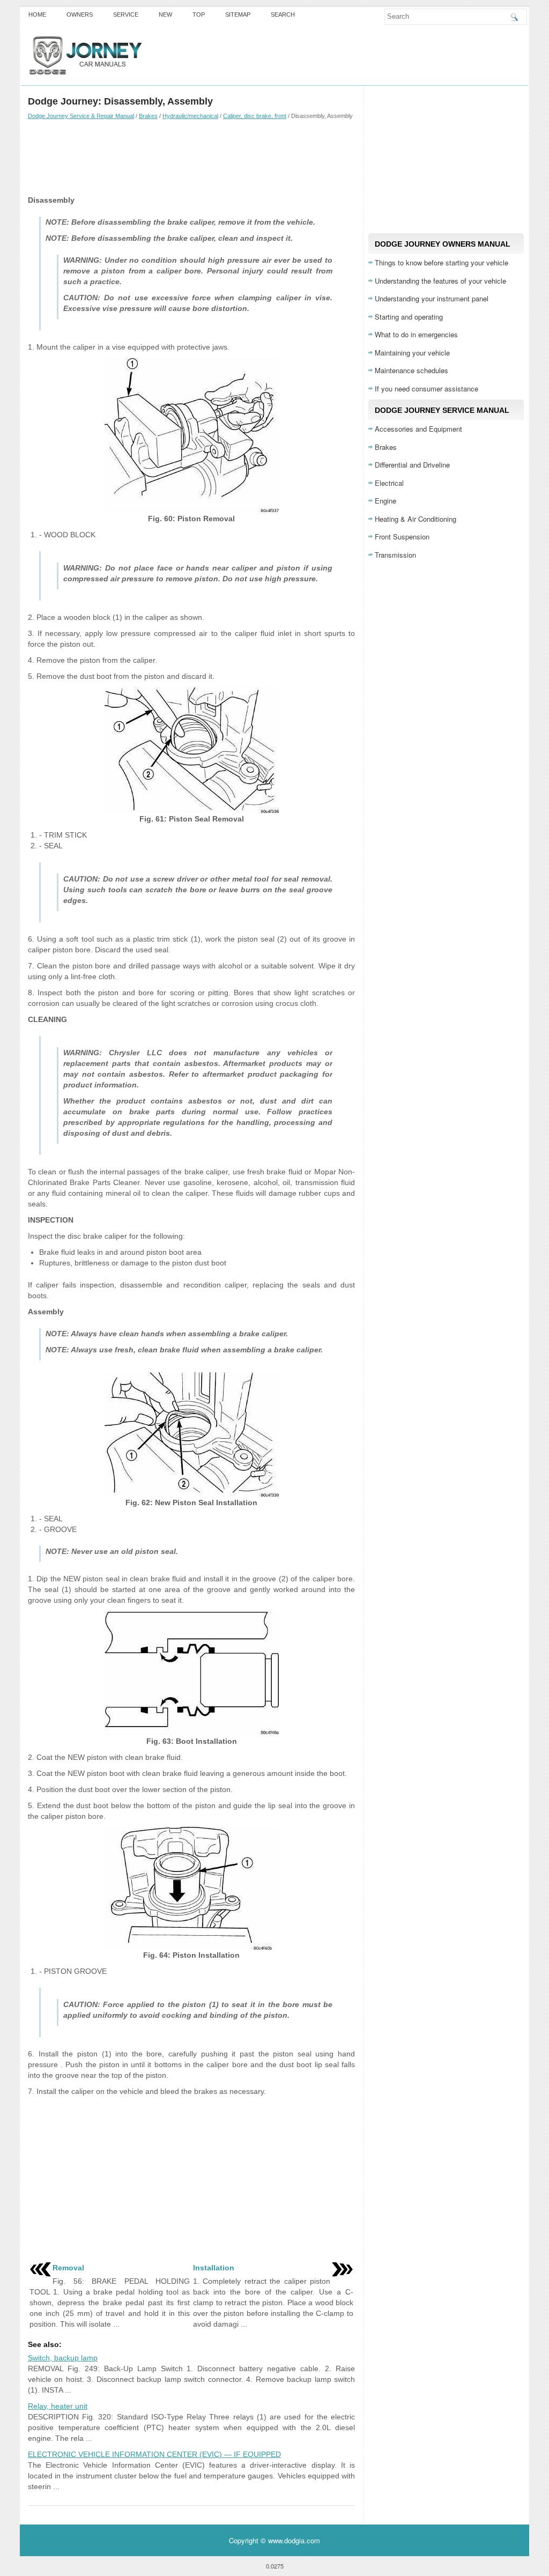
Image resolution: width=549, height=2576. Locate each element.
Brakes (148, 116)
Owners (80, 14)
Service (126, 14)
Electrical (389, 483)
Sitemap (238, 14)
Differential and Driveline (412, 465)
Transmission (395, 555)
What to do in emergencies (416, 334)
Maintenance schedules (411, 370)
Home (37, 14)
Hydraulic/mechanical (190, 116)
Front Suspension (402, 536)
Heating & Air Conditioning (416, 519)
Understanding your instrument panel (432, 298)
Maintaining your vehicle (412, 353)
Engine (385, 501)
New (165, 14)
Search (283, 14)
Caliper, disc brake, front (255, 116)
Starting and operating (409, 317)
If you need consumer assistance (426, 388)
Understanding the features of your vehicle (440, 281)
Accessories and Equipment (418, 429)
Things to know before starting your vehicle (442, 262)
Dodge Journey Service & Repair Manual (81, 116)
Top (199, 14)
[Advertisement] (191, 157)
